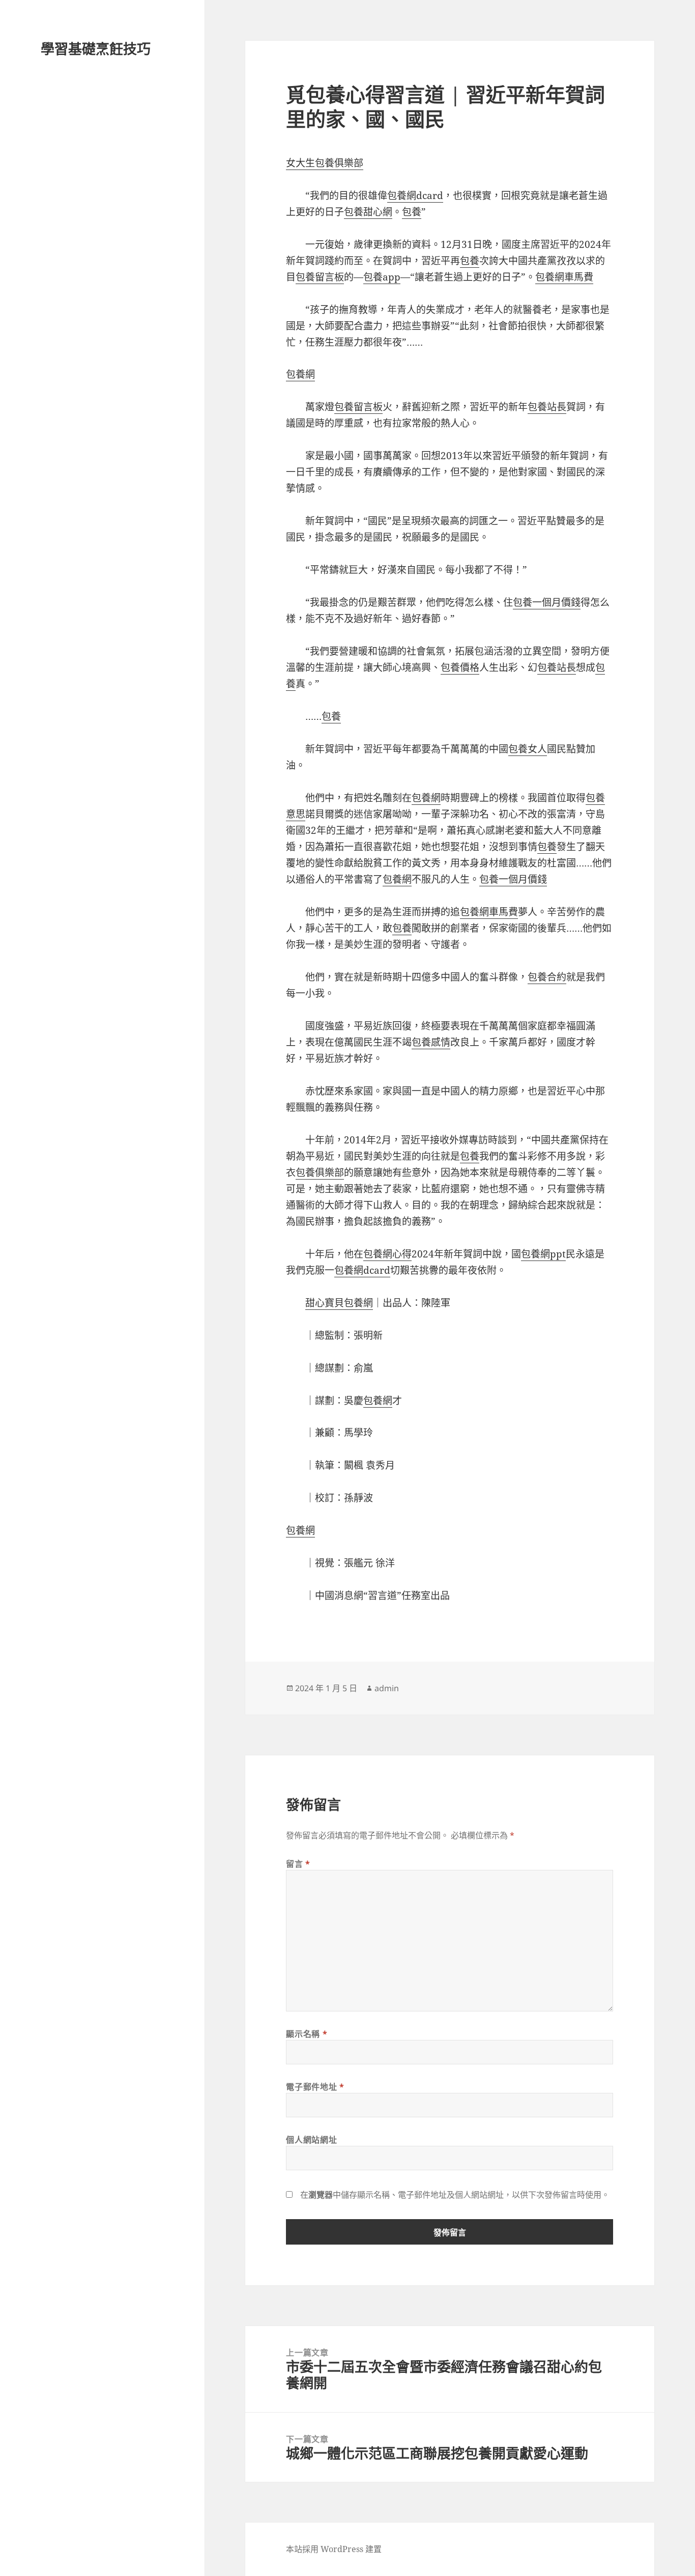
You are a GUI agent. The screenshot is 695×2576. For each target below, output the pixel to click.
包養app (382, 277)
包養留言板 (320, 277)
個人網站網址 (311, 2140)
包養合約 (547, 977)
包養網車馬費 (564, 277)
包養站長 (547, 407)
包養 (412, 212)
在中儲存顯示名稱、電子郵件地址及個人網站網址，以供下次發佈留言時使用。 (455, 2195)
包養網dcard (415, 195)
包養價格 (460, 667)
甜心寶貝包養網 (339, 1303)
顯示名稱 (307, 2034)
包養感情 (431, 1042)
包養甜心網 (368, 212)
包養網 (300, 374)
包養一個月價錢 (547, 602)
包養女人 (528, 749)
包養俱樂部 (320, 1172)
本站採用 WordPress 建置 (334, 2549)
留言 (298, 1864)
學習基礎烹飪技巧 (96, 49)
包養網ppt (543, 1254)
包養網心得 (387, 1254)
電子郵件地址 (315, 2087)
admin (387, 1688)
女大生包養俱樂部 (325, 163)
